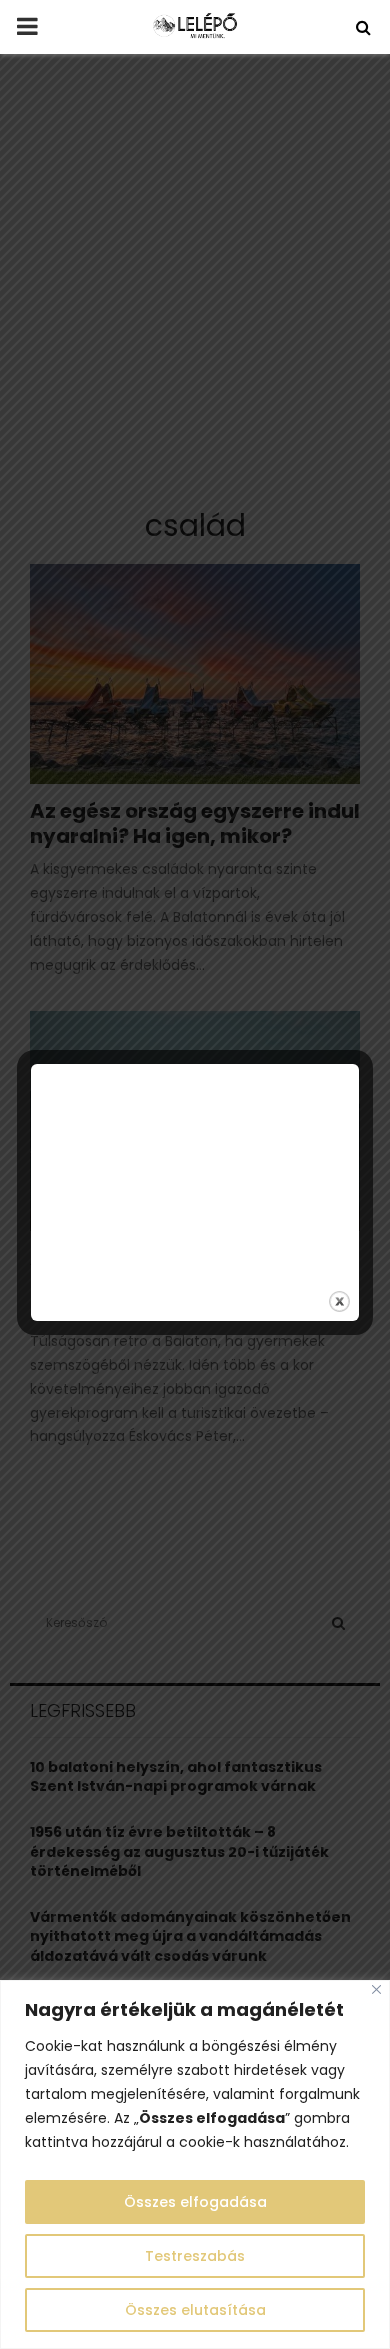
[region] (195, 2164)
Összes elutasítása (195, 2310)
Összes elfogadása (195, 2202)
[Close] (376, 1989)
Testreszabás (195, 2256)
